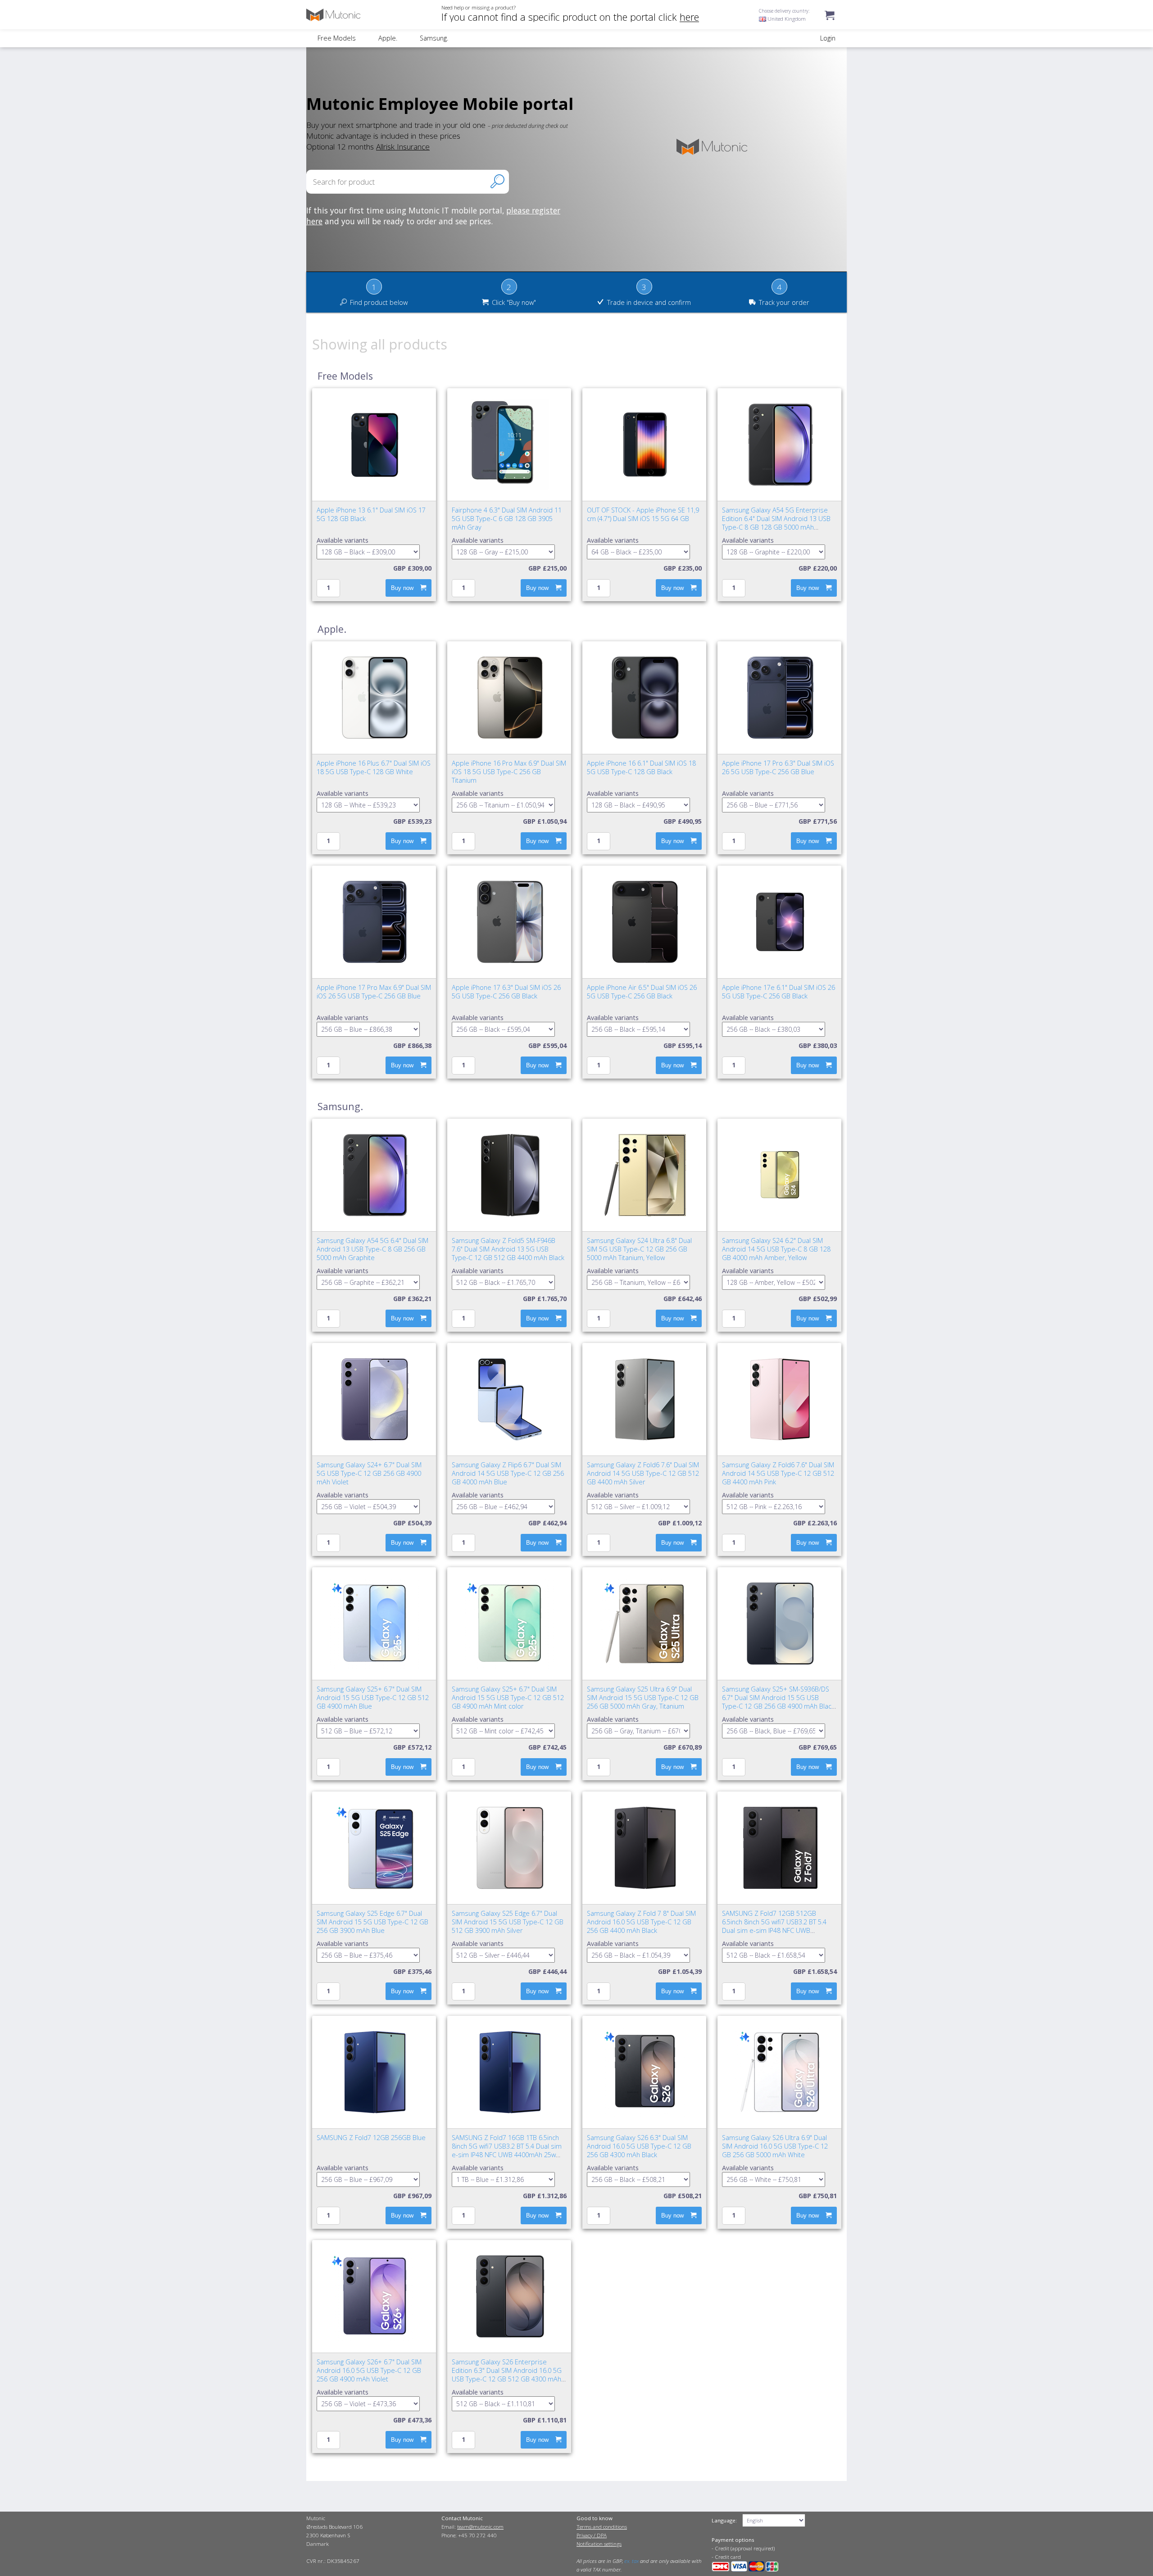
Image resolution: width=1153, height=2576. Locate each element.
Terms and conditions (602, 2527)
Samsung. (434, 38)
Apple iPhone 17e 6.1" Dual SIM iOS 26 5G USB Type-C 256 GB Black (779, 992)
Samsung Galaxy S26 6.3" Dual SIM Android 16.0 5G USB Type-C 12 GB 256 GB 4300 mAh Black (639, 2146)
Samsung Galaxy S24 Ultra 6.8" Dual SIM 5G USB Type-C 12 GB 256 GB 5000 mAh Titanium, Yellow (639, 1249)
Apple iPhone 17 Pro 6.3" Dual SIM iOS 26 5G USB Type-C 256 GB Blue (778, 767)
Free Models (337, 38)
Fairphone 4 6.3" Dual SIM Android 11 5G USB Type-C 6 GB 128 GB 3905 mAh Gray (507, 519)
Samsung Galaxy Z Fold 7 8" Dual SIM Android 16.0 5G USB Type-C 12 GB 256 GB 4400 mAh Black (641, 1922)
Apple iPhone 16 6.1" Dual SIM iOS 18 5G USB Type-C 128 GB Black (641, 767)
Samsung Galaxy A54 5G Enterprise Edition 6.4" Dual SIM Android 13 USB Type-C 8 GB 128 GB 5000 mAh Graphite (776, 523)
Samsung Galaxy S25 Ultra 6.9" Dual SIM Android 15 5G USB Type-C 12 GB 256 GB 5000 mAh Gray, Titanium (643, 1698)
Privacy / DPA (592, 2535)
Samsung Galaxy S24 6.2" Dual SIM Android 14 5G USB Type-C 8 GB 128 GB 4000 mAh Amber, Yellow (776, 1249)
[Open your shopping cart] (830, 24)
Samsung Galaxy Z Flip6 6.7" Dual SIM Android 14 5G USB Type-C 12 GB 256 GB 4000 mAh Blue (508, 1473)
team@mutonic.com (480, 2527)
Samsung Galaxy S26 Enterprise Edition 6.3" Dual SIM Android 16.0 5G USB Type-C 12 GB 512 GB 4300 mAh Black (507, 2375)
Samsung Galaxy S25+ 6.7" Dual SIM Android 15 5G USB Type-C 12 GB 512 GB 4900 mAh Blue (373, 1698)
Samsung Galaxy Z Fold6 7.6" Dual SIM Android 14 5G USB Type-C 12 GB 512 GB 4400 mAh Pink (778, 1473)
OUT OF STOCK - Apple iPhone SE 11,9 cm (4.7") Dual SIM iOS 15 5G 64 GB (643, 514)
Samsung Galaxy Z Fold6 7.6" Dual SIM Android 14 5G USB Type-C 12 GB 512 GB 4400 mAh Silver (643, 1473)
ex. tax (631, 2561)
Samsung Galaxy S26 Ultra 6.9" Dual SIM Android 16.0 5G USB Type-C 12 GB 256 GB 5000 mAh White (775, 2146)
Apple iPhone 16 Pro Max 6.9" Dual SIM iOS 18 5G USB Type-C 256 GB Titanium (509, 772)
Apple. (388, 38)
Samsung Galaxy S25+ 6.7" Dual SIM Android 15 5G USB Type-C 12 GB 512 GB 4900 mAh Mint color (508, 1698)
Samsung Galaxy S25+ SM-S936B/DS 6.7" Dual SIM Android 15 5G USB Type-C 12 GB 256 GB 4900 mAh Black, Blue (779, 1702)
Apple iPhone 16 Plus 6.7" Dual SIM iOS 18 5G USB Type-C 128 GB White (374, 767)
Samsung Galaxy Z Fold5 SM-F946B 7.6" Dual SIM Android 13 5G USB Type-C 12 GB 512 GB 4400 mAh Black (508, 1249)
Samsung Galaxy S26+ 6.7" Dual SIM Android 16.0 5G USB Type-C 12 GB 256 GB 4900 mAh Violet (369, 2370)
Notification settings (599, 2544)
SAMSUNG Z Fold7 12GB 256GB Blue (371, 2138)
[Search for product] (497, 181)
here (689, 17)
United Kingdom (786, 19)
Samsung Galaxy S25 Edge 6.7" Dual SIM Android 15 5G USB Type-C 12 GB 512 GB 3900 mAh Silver (508, 1922)
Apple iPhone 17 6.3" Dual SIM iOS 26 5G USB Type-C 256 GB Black (506, 992)
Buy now (402, 588)
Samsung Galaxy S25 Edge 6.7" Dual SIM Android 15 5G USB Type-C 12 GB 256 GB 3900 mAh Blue (372, 1922)
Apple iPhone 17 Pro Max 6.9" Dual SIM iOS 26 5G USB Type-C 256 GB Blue (374, 992)
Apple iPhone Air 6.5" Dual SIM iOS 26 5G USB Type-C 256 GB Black (642, 992)
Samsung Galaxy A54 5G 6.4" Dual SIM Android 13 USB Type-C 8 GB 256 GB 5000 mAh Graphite (372, 1249)
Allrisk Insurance (403, 146)
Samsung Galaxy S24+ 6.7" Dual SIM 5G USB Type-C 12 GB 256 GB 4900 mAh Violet (369, 1473)
